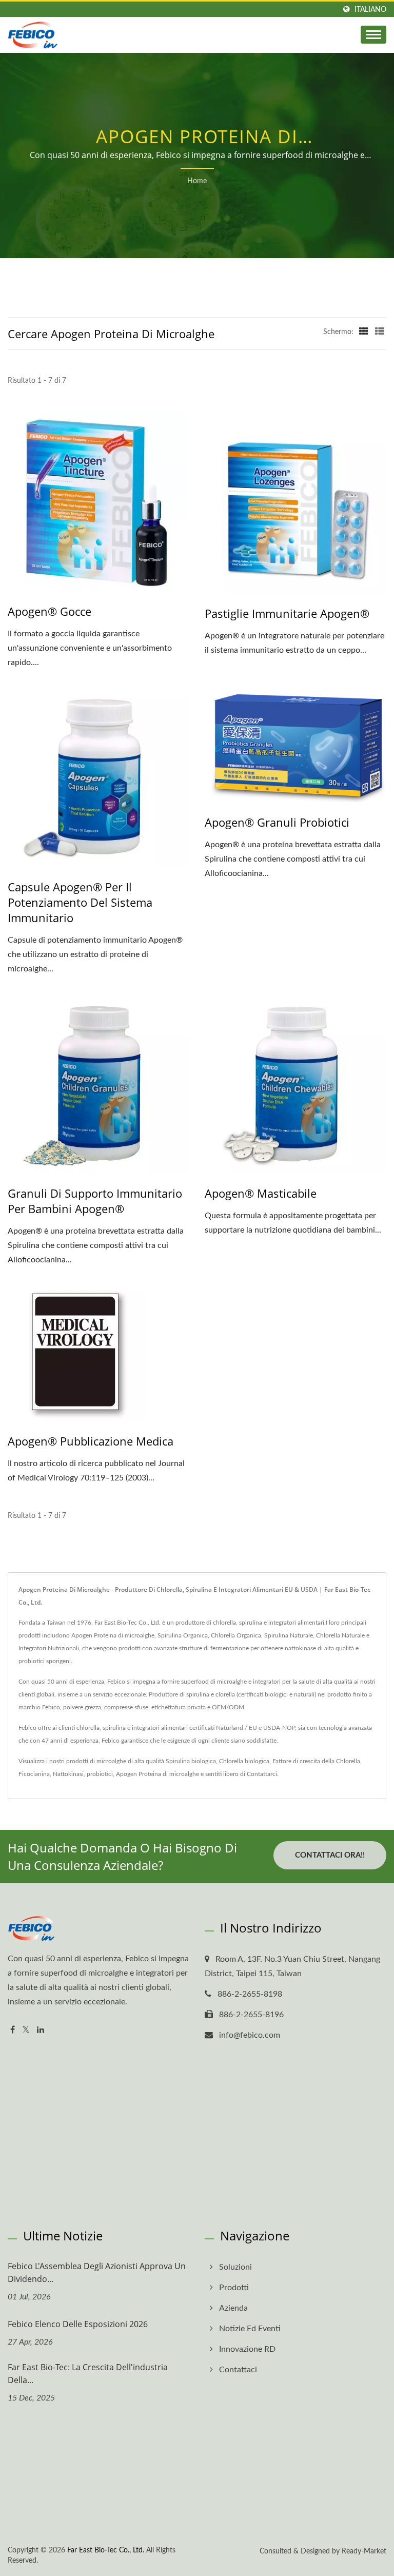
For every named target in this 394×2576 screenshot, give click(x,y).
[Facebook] (13, 2030)
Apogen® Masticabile (261, 1193)
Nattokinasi (68, 1774)
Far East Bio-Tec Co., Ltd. (106, 2550)
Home (197, 181)
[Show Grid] (364, 332)
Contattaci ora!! (330, 1855)
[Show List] (380, 332)
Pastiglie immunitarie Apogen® (287, 613)
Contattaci (238, 2370)
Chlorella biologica (244, 1761)
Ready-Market (364, 2551)
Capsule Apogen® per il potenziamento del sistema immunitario (80, 902)
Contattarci (262, 1774)
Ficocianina (34, 1774)
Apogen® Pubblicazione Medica (91, 1441)
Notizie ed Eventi (250, 2329)
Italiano (370, 9)
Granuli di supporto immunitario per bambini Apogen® (95, 1201)
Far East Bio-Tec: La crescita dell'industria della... (88, 2374)
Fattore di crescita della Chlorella (316, 1761)
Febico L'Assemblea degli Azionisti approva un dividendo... (97, 2272)
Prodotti (234, 2288)
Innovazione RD (247, 2349)
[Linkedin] (41, 2030)
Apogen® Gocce (50, 611)
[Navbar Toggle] (373, 35)
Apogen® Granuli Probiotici (277, 822)
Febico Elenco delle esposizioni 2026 (78, 2324)
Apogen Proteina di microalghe (157, 1774)
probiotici (100, 1774)
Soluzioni (235, 2267)
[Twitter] (26, 2030)
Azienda (233, 2308)
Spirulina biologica (191, 1761)
